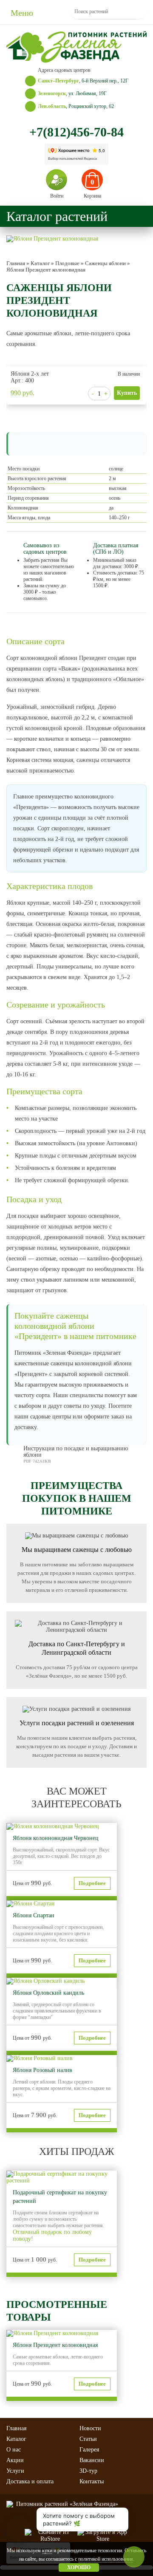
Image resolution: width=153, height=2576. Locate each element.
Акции (15, 2460)
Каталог (16, 2439)
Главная (16, 2428)
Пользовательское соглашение (76, 2521)
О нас (14, 2450)
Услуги (15, 2471)
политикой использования (106, 2559)
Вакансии (92, 2460)
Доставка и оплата (30, 2481)
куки (47, 2551)
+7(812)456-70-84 (76, 132)
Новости (90, 2428)
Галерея (89, 2450)
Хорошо (79, 2568)
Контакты (92, 2481)
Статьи (88, 2439)
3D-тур (88, 2471)
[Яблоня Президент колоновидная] (52, 239)
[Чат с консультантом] (18, 2530)
